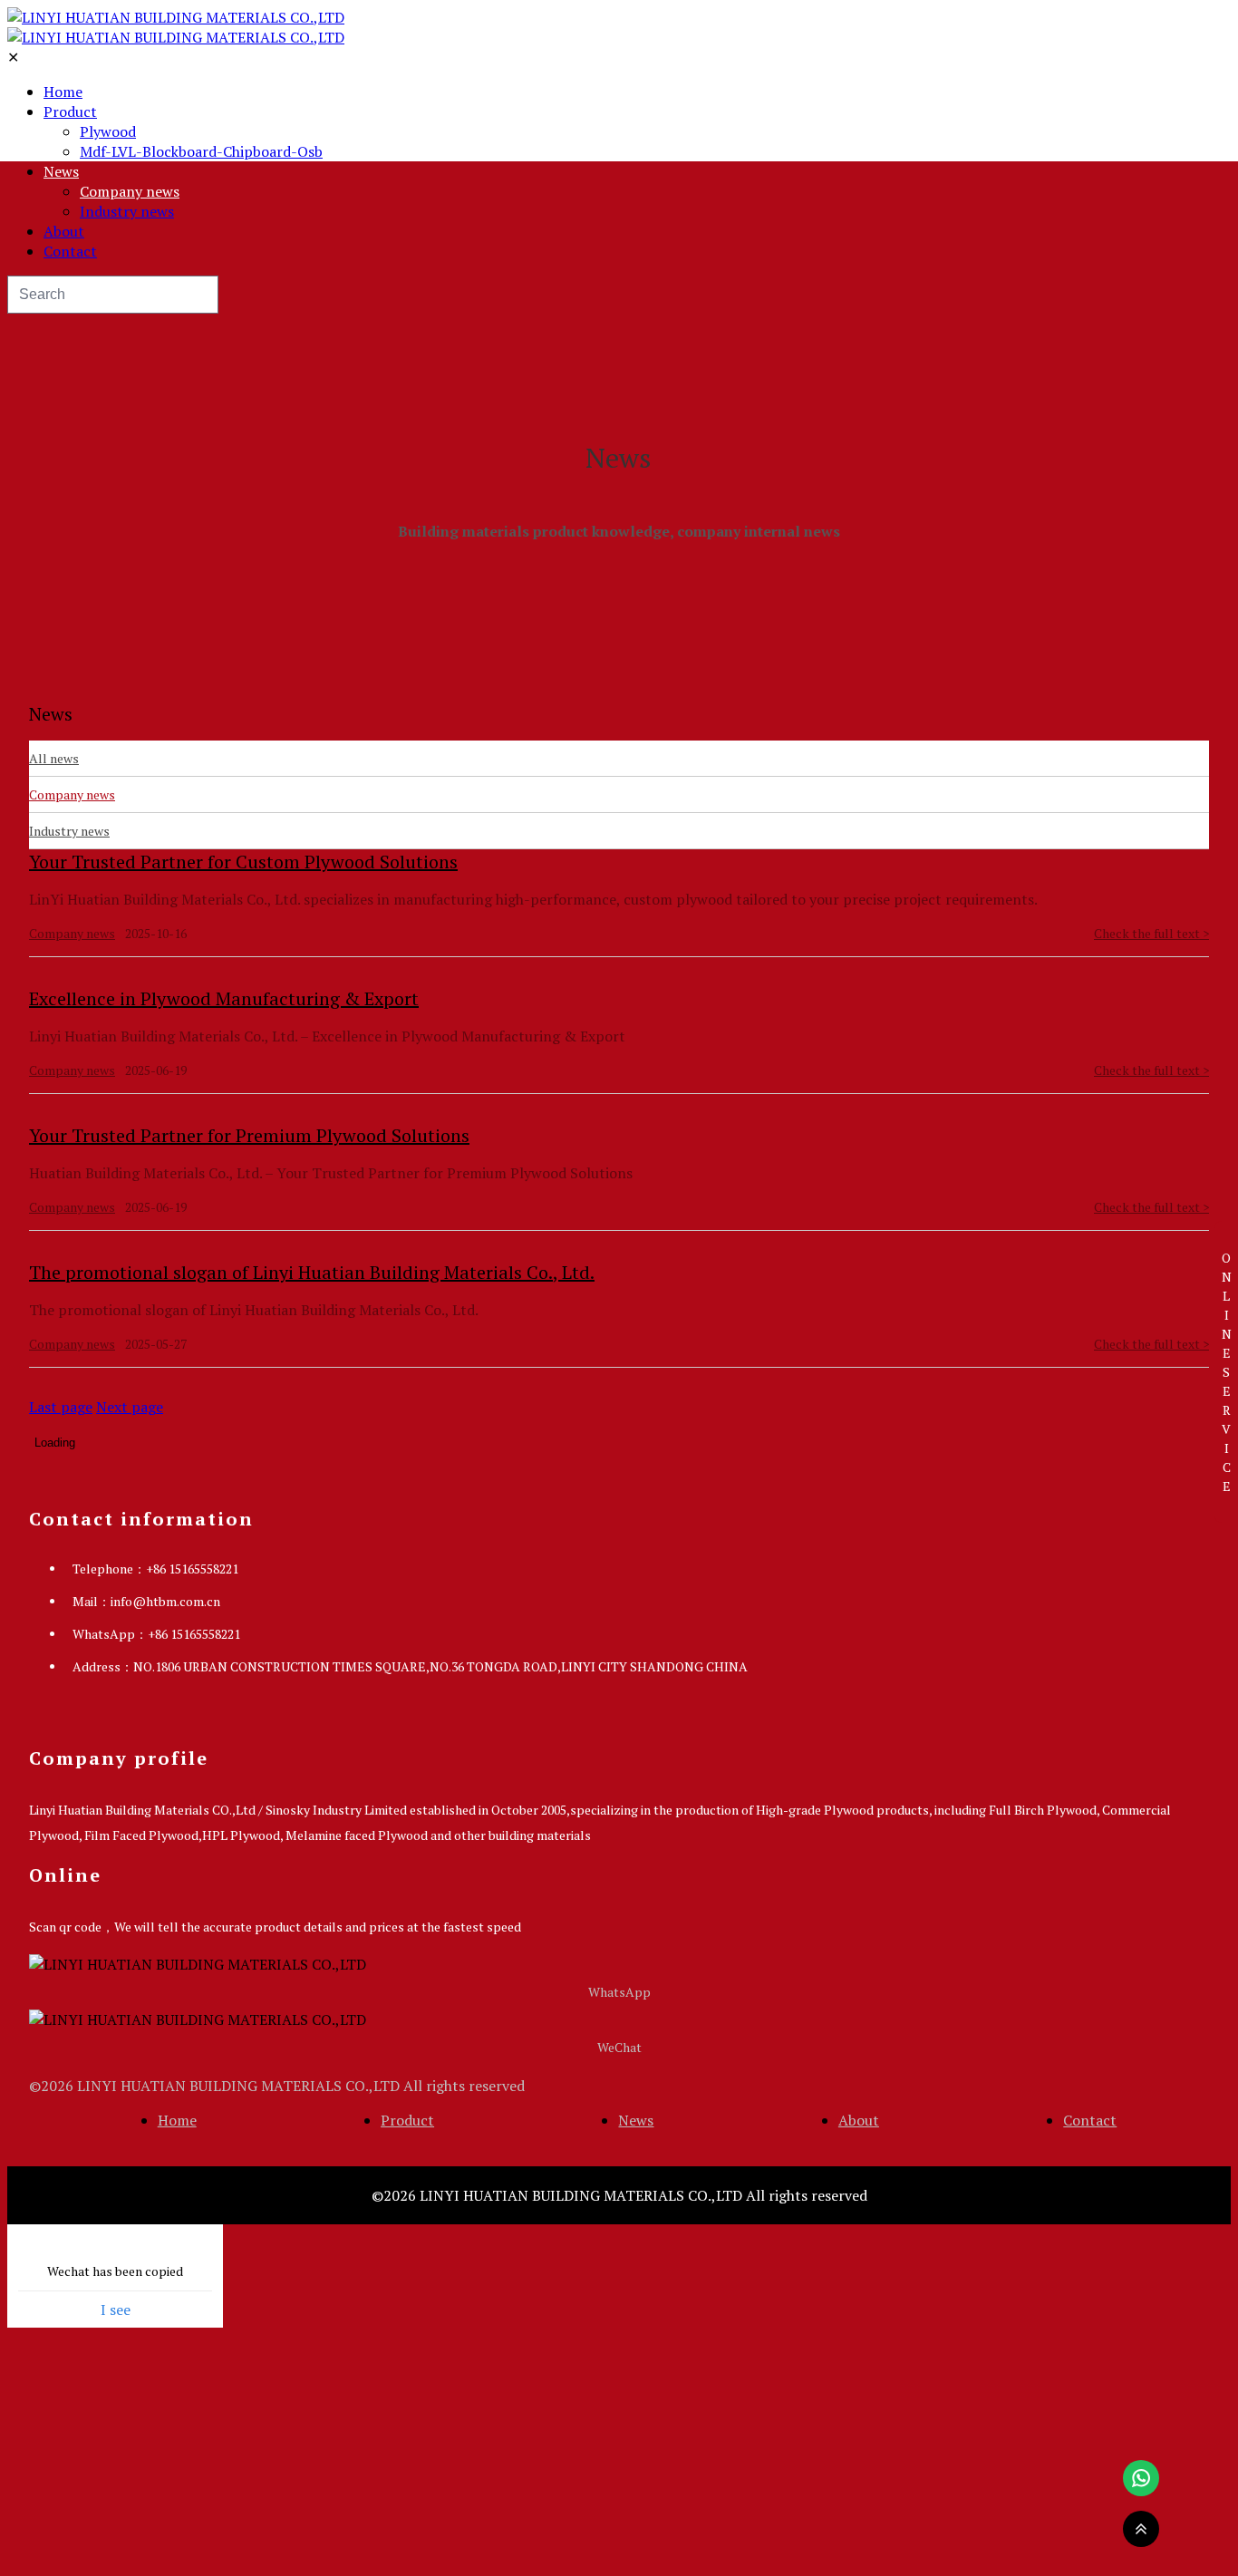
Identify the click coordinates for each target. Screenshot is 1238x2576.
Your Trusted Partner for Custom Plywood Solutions (243, 862)
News (61, 171)
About (64, 231)
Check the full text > (1151, 933)
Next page (130, 1407)
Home (63, 92)
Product (70, 111)
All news (54, 758)
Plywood (108, 131)
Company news (130, 191)
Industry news (127, 211)
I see (116, 2310)
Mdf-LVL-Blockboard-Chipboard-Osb (201, 151)
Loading (55, 1443)
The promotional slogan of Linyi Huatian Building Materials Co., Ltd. (312, 1272)
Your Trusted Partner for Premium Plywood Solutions (249, 1135)
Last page (61, 1407)
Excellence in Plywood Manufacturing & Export (224, 998)
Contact (70, 251)
